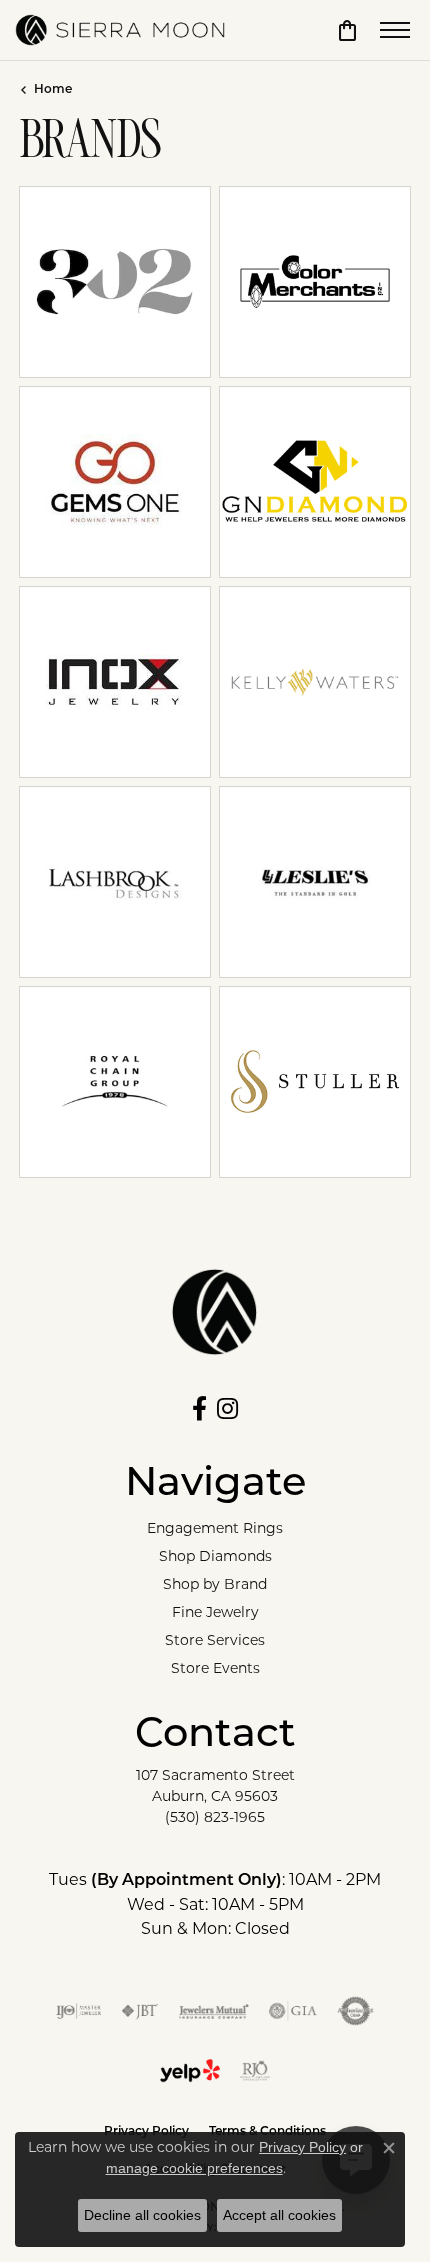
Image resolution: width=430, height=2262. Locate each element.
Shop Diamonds (215, 1556)
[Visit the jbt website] (140, 2011)
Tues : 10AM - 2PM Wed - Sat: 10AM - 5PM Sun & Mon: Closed (215, 1904)
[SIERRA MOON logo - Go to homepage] (120, 30)
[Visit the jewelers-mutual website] (213, 2011)
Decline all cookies (142, 2215)
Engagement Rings (215, 1528)
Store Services (215, 1640)
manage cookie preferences (194, 2168)
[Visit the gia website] (293, 2011)
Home (53, 90)
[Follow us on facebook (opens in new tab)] (199, 1409)
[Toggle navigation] (395, 30)
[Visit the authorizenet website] (355, 2011)
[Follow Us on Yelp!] (190, 2071)
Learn (115, 296)
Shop (273, 296)
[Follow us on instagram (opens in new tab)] (227, 1409)
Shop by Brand (215, 1584)
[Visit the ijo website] (78, 2011)
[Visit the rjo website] (255, 2071)
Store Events (215, 1668)
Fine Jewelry (215, 1612)
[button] (347, 30)
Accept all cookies (279, 2215)
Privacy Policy (302, 2147)
